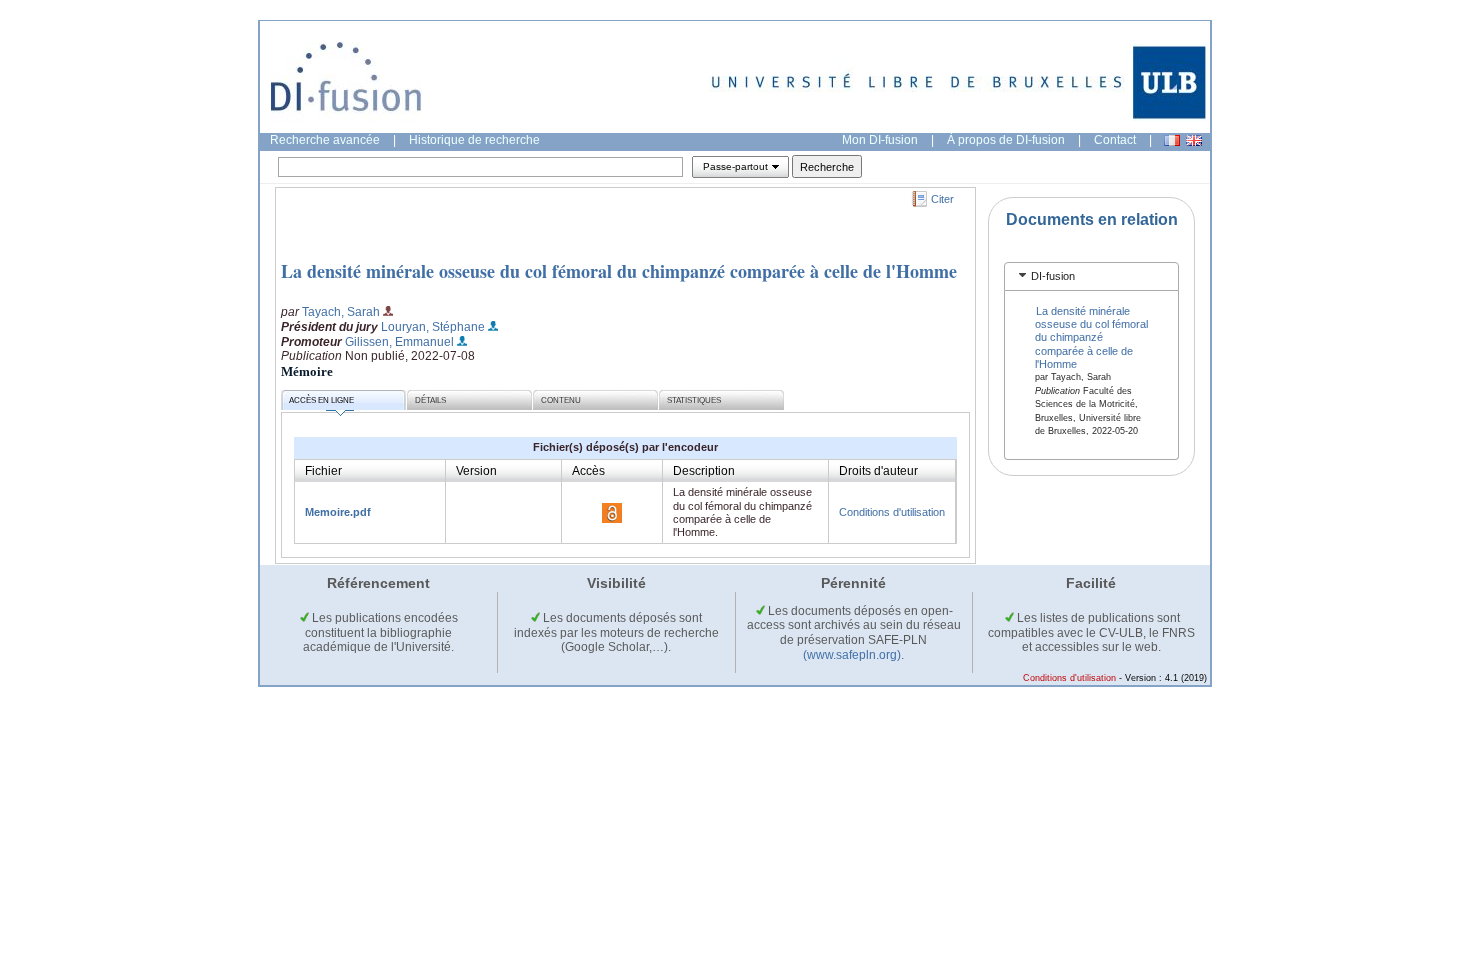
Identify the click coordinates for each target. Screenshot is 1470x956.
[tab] (1091, 276)
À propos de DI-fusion (1006, 140)
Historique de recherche (474, 140)
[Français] (1172, 140)
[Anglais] (1194, 140)
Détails (430, 400)
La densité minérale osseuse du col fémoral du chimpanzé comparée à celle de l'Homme (619, 271)
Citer (942, 199)
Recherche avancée (325, 140)
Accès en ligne (321, 400)
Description (704, 471)
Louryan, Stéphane (433, 327)
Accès (588, 471)
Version (476, 471)
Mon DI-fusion (880, 140)
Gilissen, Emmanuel (399, 342)
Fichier (323, 471)
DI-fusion (1053, 276)
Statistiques (694, 400)
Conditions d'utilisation (892, 512)
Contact (1115, 140)
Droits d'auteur (878, 471)
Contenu (561, 400)
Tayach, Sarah (341, 312)
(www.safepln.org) (852, 655)
